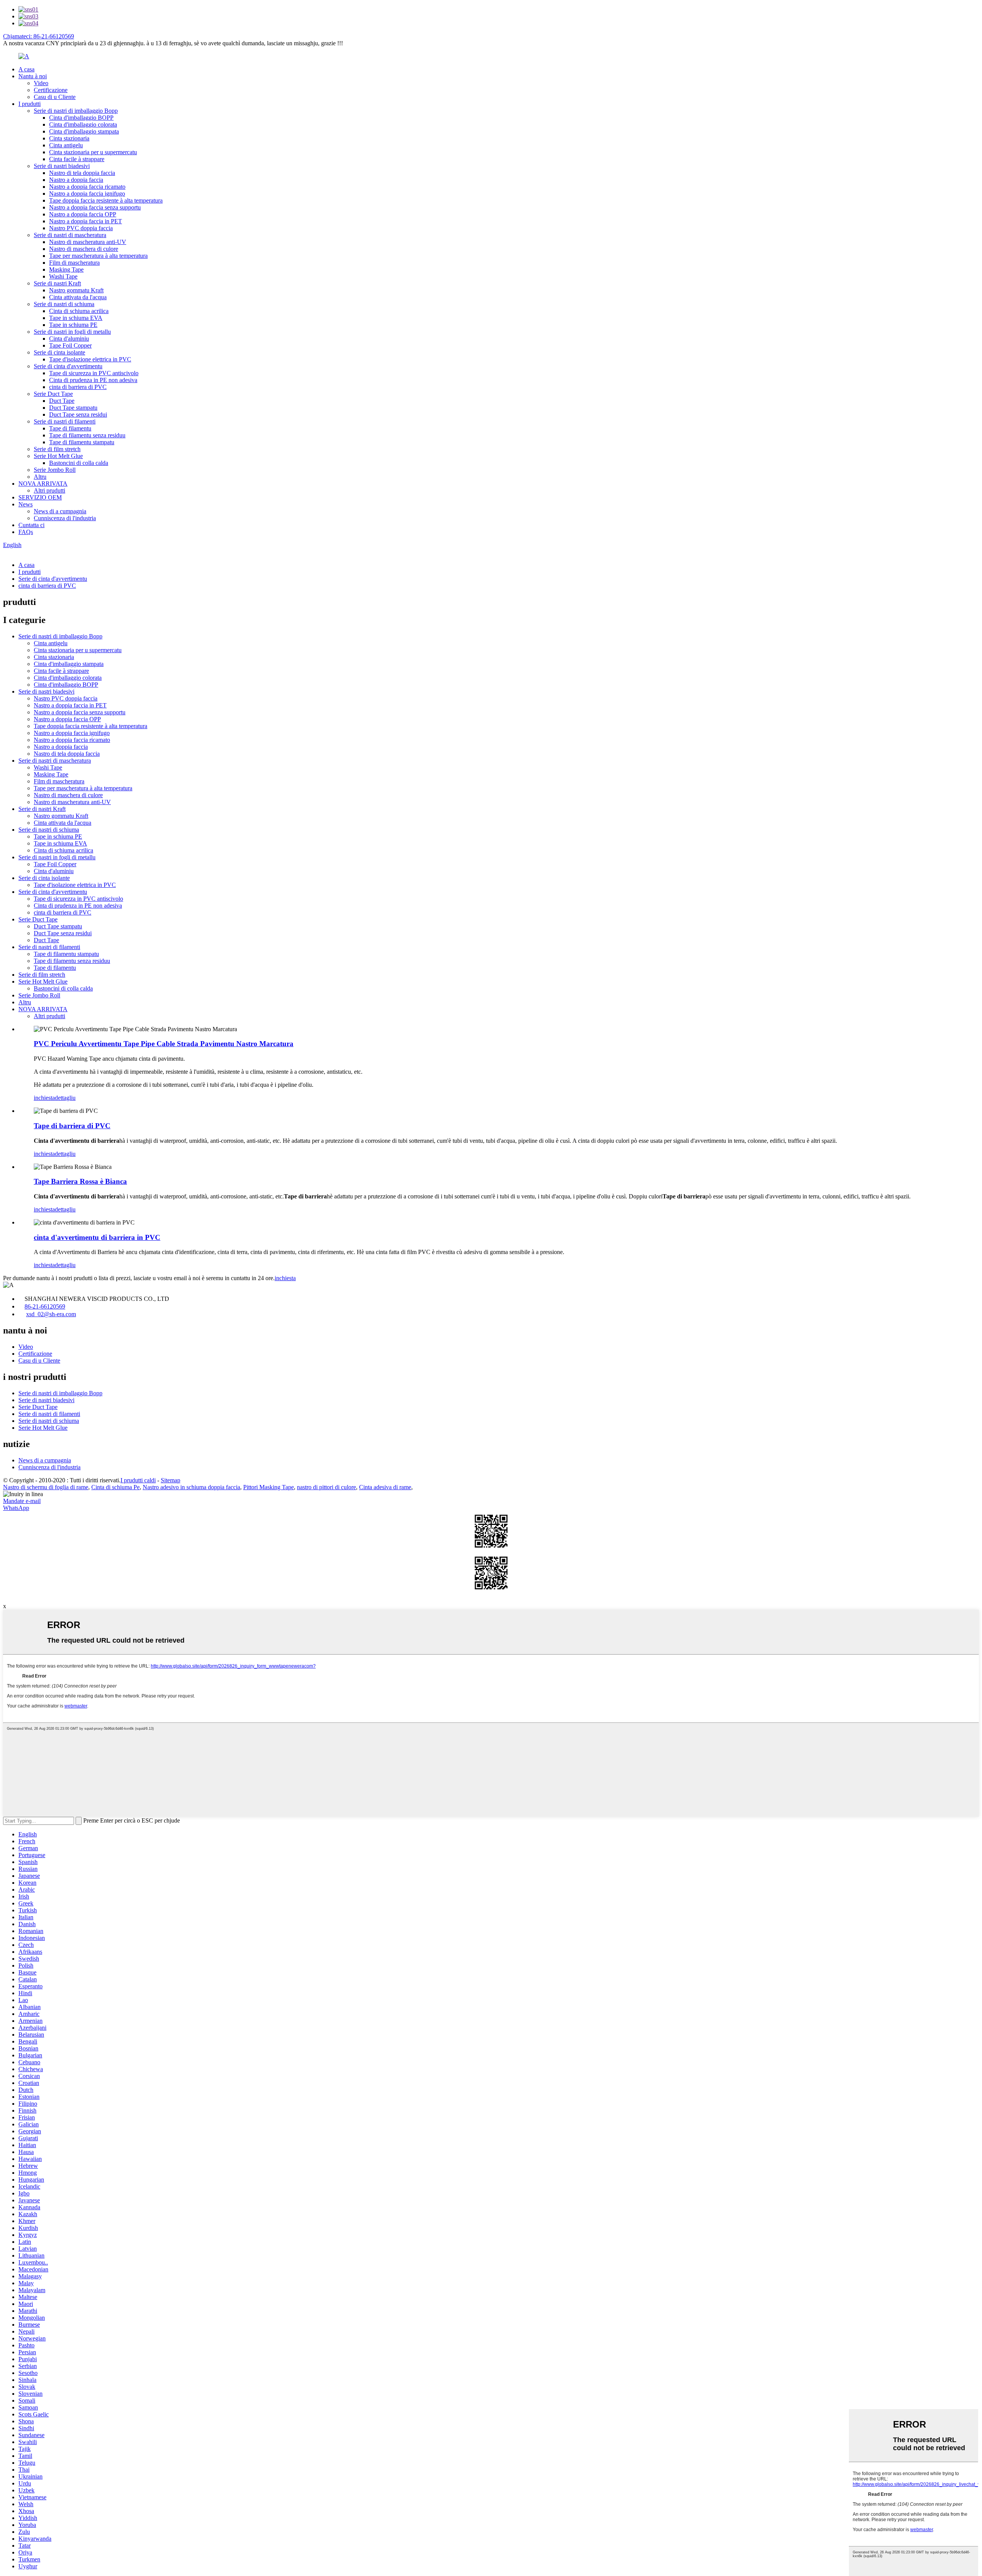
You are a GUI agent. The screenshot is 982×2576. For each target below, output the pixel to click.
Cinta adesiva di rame (385, 1487)
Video (41, 83)
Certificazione (51, 90)
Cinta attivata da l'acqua (78, 297)
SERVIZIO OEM (40, 497)
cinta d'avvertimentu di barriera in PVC (97, 1237)
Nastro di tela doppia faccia (82, 173)
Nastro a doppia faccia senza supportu (95, 207)
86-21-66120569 (45, 1306)
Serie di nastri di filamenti (65, 421)
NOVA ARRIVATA (43, 484)
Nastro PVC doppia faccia (81, 228)
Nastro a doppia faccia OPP (83, 214)
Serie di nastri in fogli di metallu (72, 332)
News (26, 504)
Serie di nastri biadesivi (62, 166)
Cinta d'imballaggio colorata (83, 124)
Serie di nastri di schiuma (64, 304)
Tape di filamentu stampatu (82, 442)
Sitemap (171, 1480)
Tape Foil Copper (70, 345)
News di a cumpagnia (60, 511)
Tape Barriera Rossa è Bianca (80, 1181)
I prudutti (30, 104)
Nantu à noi (33, 76)
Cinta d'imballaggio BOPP (81, 118)
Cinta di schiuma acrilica (79, 311)
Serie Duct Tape (53, 394)
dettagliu (65, 1098)
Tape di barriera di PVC (72, 1126)
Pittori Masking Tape (269, 1487)
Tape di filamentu (70, 428)
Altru (40, 477)
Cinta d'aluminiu (69, 339)
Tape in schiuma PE (73, 325)
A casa (26, 69)
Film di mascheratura (74, 263)
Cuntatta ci (31, 525)
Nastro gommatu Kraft (76, 290)
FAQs (26, 532)
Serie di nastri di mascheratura (70, 235)
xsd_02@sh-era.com (51, 1314)
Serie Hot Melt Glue (58, 456)
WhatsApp (16, 1508)
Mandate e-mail (22, 1501)
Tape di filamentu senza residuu (87, 435)
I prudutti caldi (138, 1480)
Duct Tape (62, 401)
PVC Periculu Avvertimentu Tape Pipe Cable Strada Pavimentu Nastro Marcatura (164, 1044)
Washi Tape (63, 276)
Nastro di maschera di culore (84, 249)
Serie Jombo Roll (55, 470)
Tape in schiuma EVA (76, 318)
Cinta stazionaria (69, 138)
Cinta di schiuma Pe (115, 1487)
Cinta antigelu (66, 145)
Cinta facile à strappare (77, 159)
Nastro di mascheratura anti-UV (88, 242)
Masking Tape (66, 269)
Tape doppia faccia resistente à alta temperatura (106, 200)
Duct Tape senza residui (78, 415)
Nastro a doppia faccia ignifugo (87, 194)
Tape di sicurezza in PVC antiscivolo (94, 373)
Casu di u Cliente (55, 97)
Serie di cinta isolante (59, 352)
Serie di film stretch (57, 449)
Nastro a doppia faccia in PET (86, 221)
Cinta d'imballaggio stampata (84, 131)
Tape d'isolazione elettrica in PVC (90, 359)
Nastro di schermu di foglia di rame (46, 1487)
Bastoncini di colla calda (79, 463)
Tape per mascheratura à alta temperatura (98, 256)
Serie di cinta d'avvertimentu (68, 366)
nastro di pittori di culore (326, 1487)
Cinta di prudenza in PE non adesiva (93, 380)
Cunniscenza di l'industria (65, 518)
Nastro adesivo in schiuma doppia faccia (191, 1487)
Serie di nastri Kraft (57, 283)
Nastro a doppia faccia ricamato (87, 187)
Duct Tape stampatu (73, 408)
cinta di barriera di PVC (78, 387)
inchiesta (44, 1098)
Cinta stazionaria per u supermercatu (93, 152)
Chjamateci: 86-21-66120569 (39, 36)
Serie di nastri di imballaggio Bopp (76, 111)
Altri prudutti (49, 490)
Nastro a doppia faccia (76, 180)
